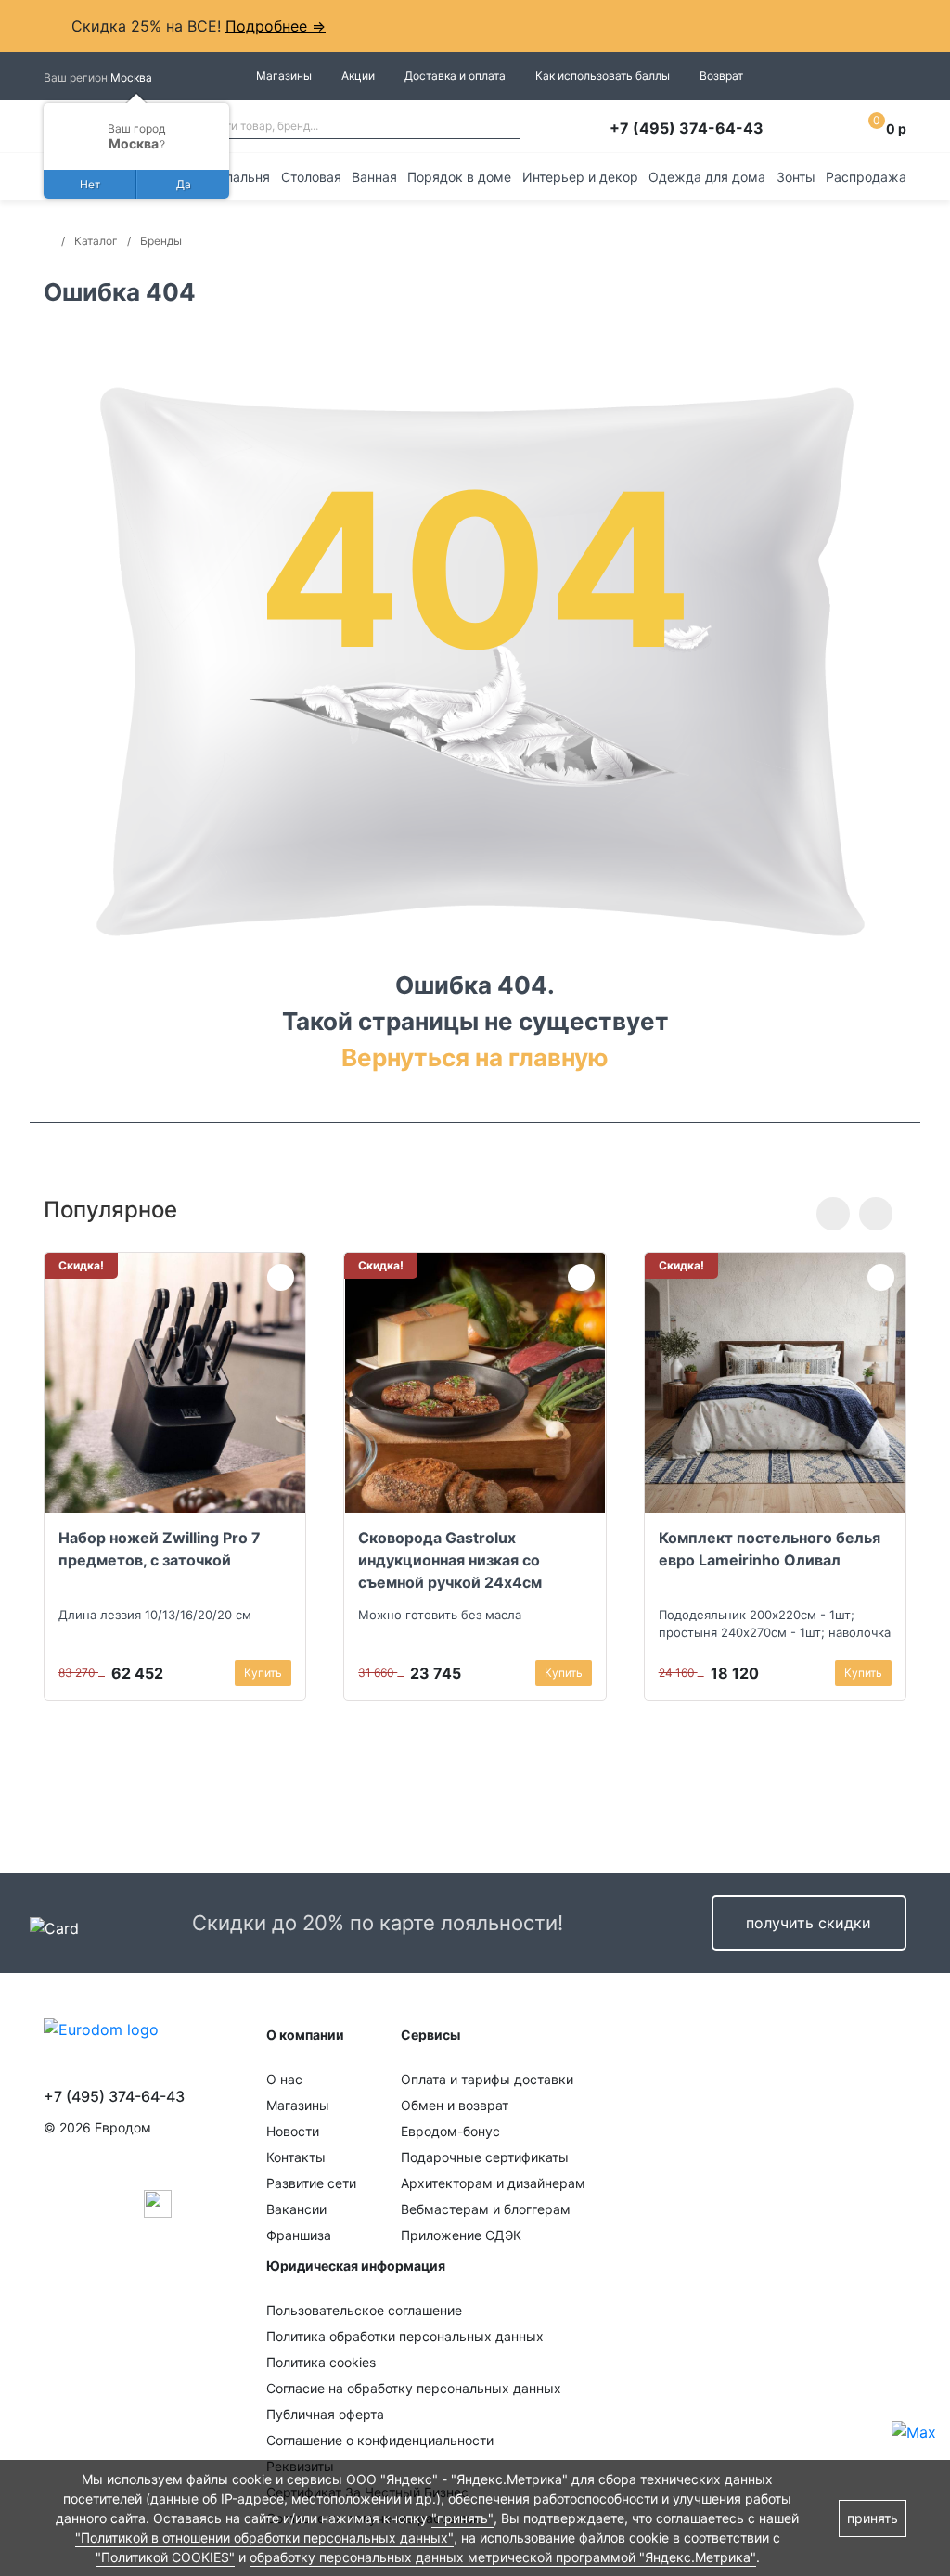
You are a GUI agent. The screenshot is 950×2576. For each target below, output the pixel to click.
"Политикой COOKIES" (165, 2557)
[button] (833, 1214)
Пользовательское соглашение (364, 2310)
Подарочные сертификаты (485, 2157)
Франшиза (299, 2235)
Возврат (721, 76)
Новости (293, 2131)
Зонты (796, 177)
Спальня (243, 177)
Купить (263, 1673)
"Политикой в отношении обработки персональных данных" (264, 2537)
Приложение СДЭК (461, 2235)
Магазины (284, 76)
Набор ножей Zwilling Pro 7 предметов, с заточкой (160, 1549)
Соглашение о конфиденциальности (380, 2440)
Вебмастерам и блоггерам (486, 2209)
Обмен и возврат (455, 2105)
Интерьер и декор (580, 177)
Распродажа (866, 177)
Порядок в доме (459, 177)
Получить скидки (809, 1923)
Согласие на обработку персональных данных (414, 2388)
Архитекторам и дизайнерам (493, 2183)
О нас (284, 2079)
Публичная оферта (325, 2414)
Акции (358, 76)
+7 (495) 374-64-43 (687, 128)
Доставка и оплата (455, 76)
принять (873, 2518)
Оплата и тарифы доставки (487, 2079)
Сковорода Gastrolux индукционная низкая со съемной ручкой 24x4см (450, 1560)
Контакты (296, 2157)
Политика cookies (321, 2362)
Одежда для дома (707, 177)
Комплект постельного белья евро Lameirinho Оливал (770, 1549)
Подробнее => (276, 26)
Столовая (311, 177)
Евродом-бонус (450, 2131)
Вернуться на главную (475, 1057)
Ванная (374, 177)
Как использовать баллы (603, 76)
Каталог (96, 241)
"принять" (462, 2518)
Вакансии (296, 2209)
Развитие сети (311, 2183)
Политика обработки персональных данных (405, 2336)
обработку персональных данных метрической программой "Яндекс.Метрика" (503, 2557)
